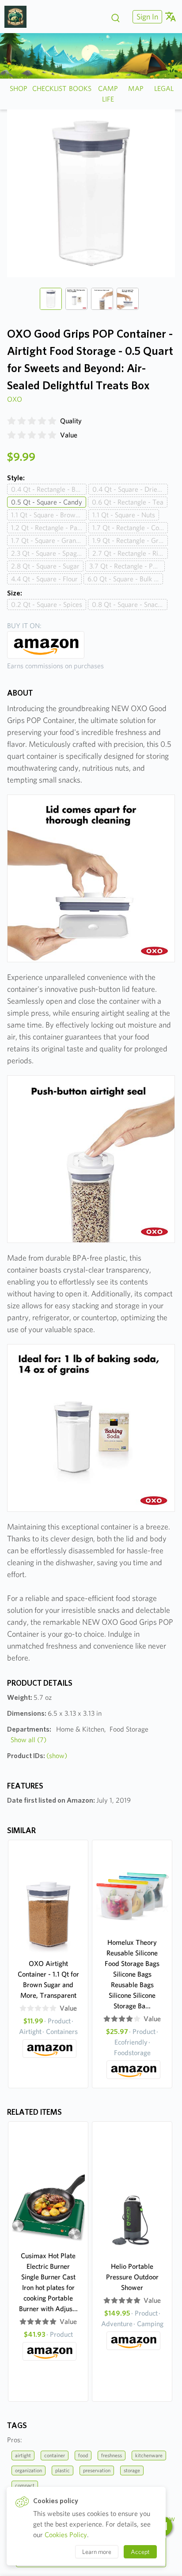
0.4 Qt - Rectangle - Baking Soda (49, 489)
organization (28, 2470)
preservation (97, 2470)
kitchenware (149, 2455)
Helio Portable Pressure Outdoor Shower (132, 2277)
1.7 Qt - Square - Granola (48, 540)
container (55, 2455)
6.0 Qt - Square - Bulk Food (125, 579)
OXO (15, 399)
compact (25, 2485)
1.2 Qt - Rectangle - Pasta (49, 528)
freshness (112, 2455)
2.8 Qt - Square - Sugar (45, 566)
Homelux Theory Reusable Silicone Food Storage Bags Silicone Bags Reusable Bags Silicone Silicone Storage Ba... (132, 1974)
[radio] (11, 421)
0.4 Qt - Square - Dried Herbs (130, 489)
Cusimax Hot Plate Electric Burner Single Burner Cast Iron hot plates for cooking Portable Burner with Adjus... (48, 2282)
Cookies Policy (66, 2535)
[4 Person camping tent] (19, 17)
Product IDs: (37, 1756)
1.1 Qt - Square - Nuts (124, 515)
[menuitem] (146, 17)
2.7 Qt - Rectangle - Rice (129, 553)
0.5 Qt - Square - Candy (47, 502)
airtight (23, 2455)
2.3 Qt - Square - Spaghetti (49, 553)
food (83, 2455)
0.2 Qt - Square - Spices (47, 604)
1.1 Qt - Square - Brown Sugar (49, 515)
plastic (63, 2470)
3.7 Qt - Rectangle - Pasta (127, 566)
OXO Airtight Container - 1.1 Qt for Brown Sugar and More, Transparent (48, 1979)
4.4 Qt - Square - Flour (44, 579)
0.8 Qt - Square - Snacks (128, 604)
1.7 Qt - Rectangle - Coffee (130, 528)
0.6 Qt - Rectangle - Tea (128, 502)
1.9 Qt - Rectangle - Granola (130, 540)
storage (132, 2470)
